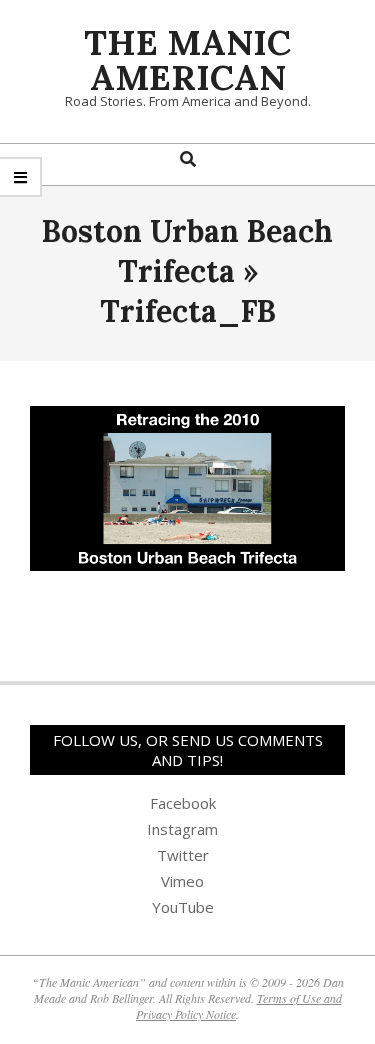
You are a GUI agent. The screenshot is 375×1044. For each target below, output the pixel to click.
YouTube (183, 907)
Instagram (182, 829)
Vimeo (182, 881)
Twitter (183, 855)
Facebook (183, 803)
